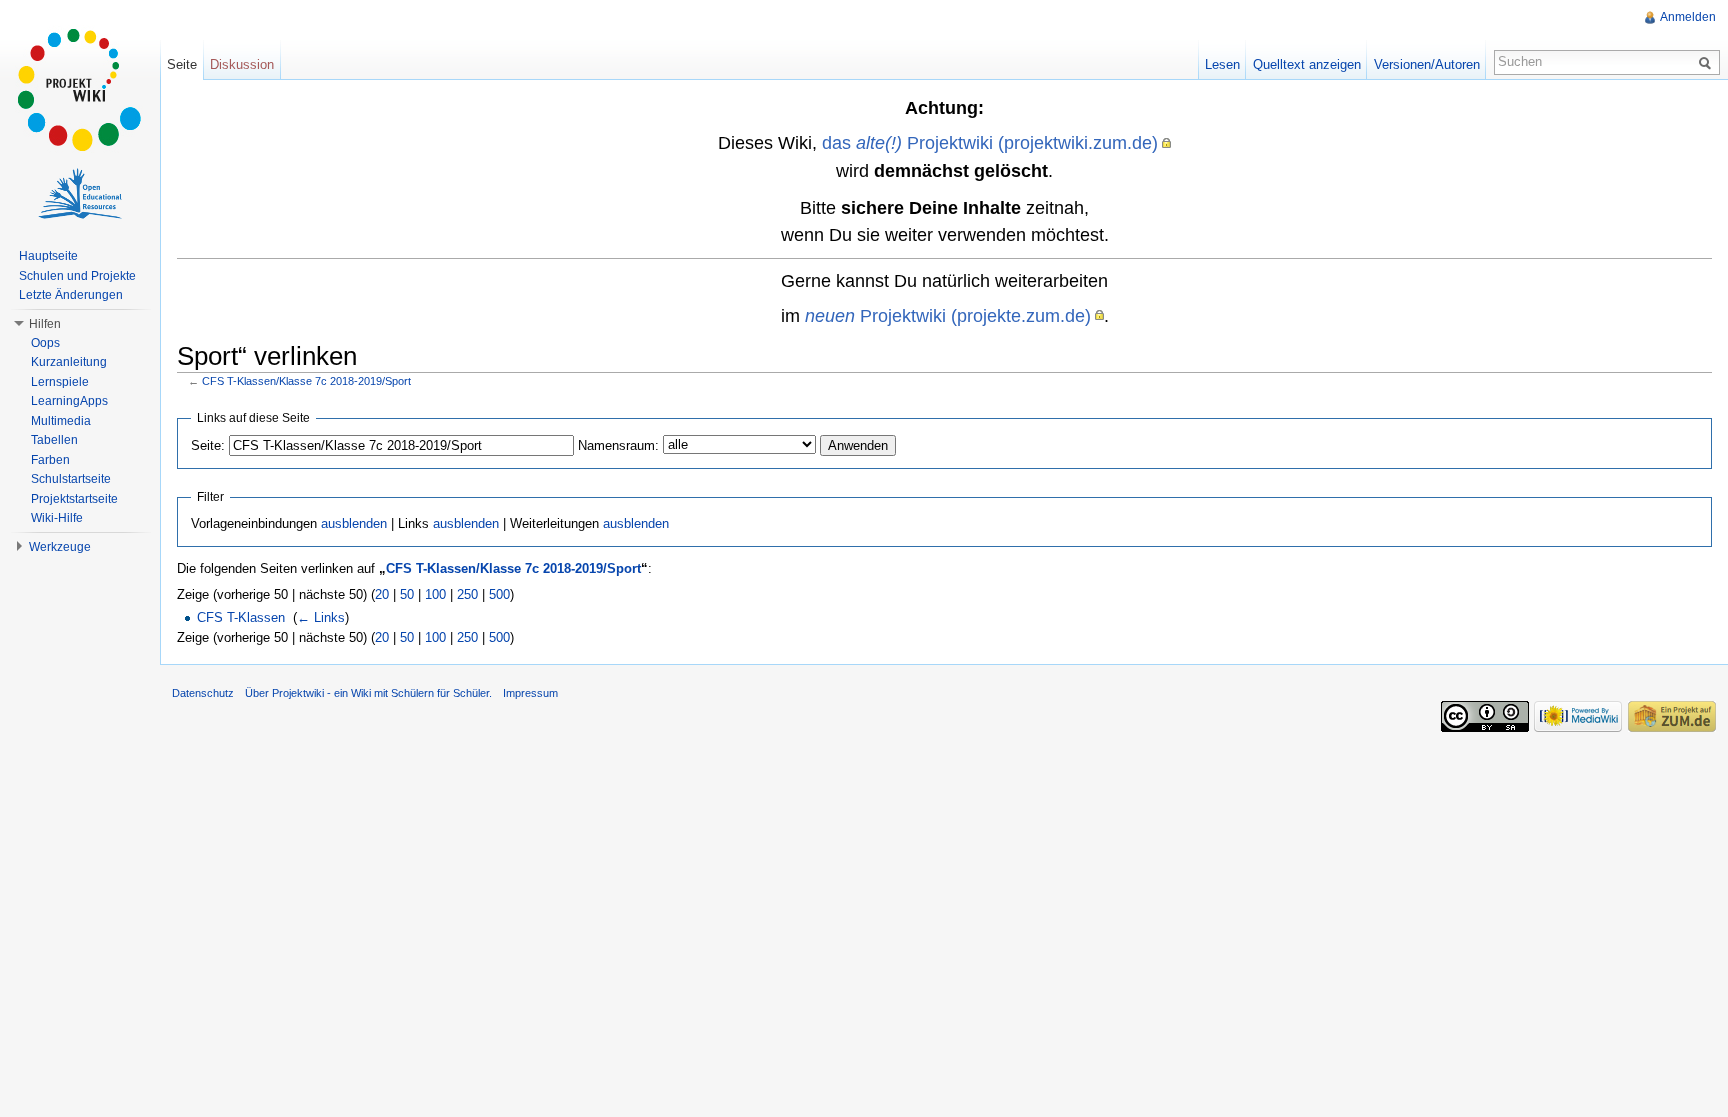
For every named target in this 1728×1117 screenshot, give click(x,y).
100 (435, 594)
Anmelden (1688, 17)
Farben (50, 460)
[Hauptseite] (80, 90)
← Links (321, 617)
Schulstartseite (71, 479)
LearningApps (69, 401)
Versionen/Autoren (1427, 64)
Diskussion (242, 64)
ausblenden (354, 523)
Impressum (530, 693)
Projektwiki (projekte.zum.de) (948, 315)
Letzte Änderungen (71, 295)
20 (382, 594)
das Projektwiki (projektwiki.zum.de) (990, 142)
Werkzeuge (60, 547)
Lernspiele (60, 382)
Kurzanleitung (69, 362)
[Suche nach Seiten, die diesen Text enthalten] (1708, 62)
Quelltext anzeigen (1307, 64)
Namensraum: (618, 445)
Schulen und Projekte (77, 276)
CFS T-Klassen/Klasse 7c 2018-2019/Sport (306, 381)
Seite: (208, 445)
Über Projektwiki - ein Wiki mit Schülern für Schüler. (368, 693)
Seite (182, 64)
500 (499, 594)
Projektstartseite (74, 499)
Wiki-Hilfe (57, 518)
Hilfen (45, 324)
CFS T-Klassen (241, 617)
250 (467, 594)
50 (407, 594)
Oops (45, 343)
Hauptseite (48, 256)
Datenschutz (203, 693)
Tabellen (54, 440)
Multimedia (61, 421)
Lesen (1222, 64)
